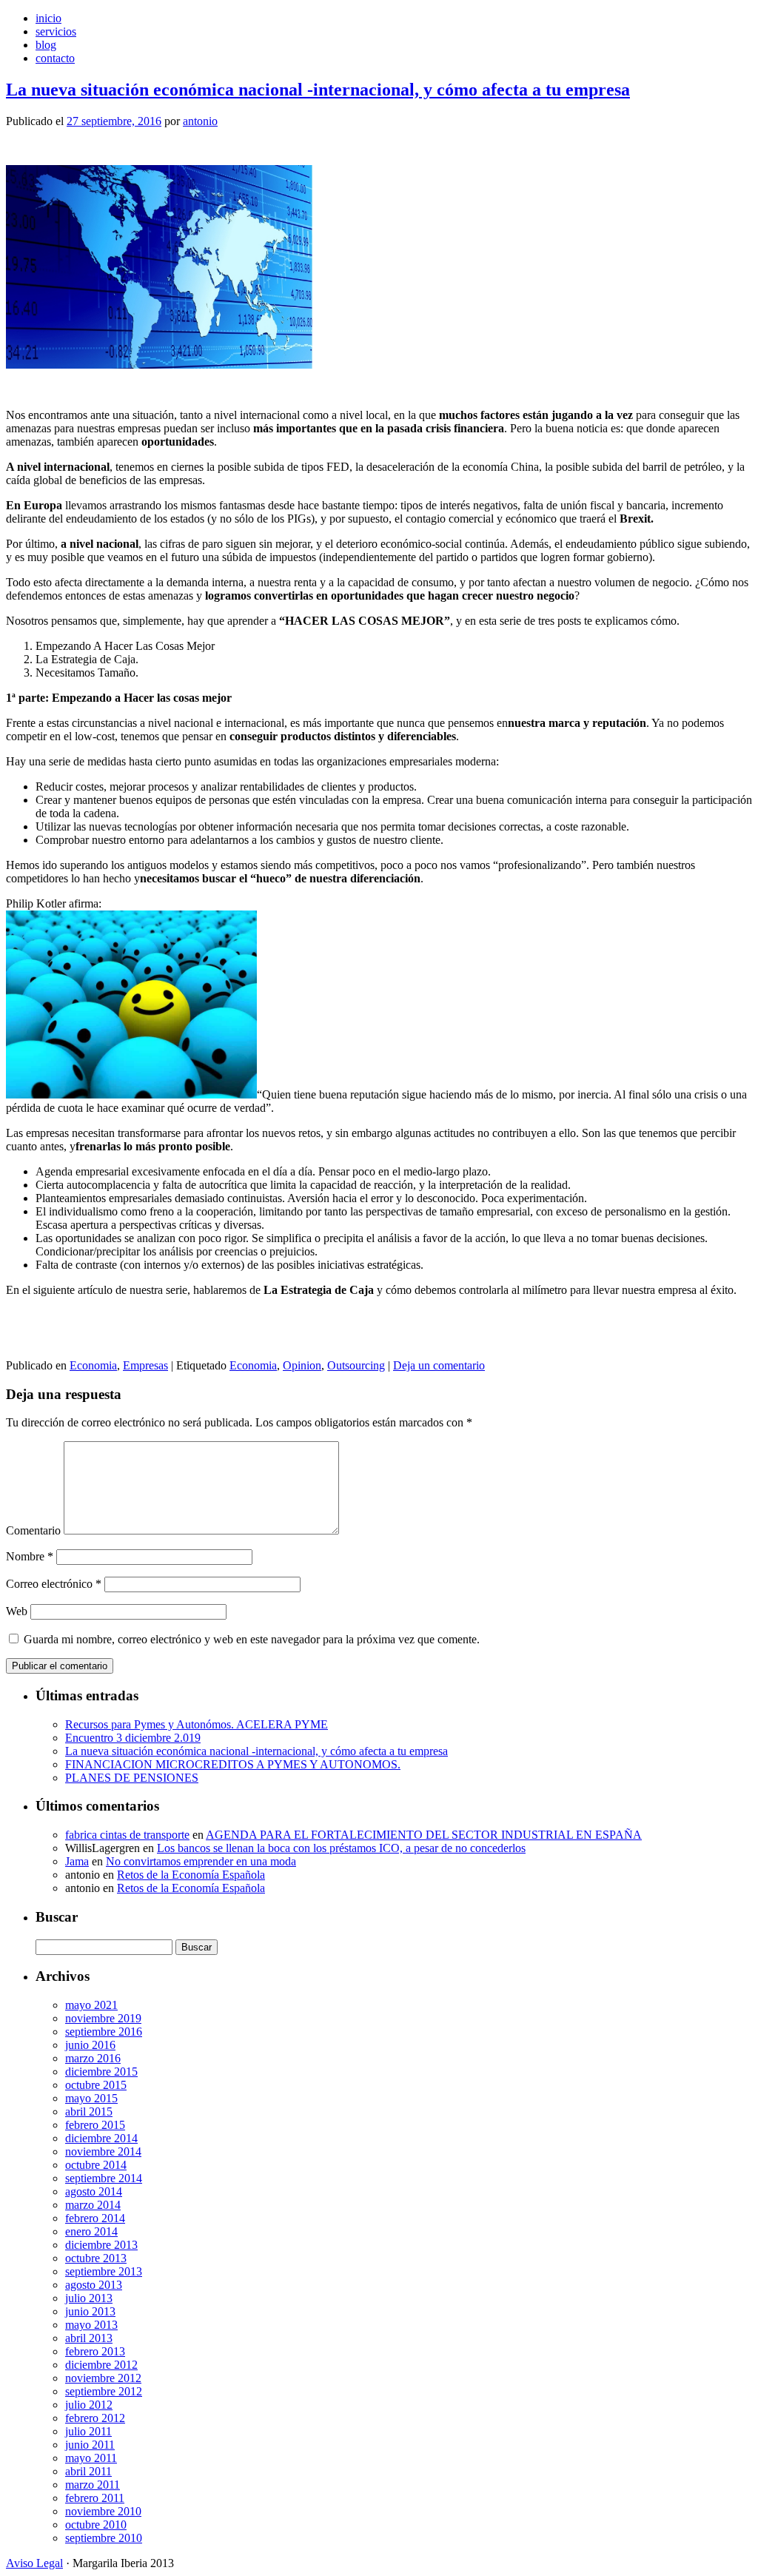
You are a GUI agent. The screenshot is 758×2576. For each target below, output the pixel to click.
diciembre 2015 (101, 2072)
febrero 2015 (95, 2125)
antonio (200, 121)
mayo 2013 (91, 2325)
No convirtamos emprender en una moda (201, 1861)
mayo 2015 (91, 2098)
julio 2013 (89, 2298)
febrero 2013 (95, 2351)
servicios (56, 31)
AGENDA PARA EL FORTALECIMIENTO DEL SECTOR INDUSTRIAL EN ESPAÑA (424, 1835)
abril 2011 (88, 2471)
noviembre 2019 (103, 2018)
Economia (93, 1365)
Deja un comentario (439, 1365)
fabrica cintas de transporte (127, 1835)
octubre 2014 (96, 2165)
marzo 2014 (93, 2205)
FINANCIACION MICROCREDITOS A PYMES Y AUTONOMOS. (233, 1764)
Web (17, 1611)
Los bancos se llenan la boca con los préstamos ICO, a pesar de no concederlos (341, 1848)
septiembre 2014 (104, 2178)
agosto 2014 (94, 2191)
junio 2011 (90, 2445)
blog (46, 45)
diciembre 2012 (101, 2365)
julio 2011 (88, 2431)
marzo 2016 (93, 2058)
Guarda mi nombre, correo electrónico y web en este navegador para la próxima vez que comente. (252, 1639)
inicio (48, 18)
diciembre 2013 (101, 2245)
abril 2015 (89, 2112)
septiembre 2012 (104, 2391)
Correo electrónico (54, 1584)
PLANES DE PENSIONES (132, 1778)
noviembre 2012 (103, 2378)
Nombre (30, 1556)
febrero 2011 (95, 2498)
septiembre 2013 (104, 2271)
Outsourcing (356, 1365)
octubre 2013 (96, 2258)
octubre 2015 (96, 2085)
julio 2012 (89, 2405)
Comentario (33, 1530)
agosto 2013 (94, 2285)
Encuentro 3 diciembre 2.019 (133, 1738)
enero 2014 (91, 2231)
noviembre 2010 (103, 2511)
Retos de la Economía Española (191, 1875)
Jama (77, 1861)
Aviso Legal (34, 2563)
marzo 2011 (93, 2485)
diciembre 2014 (101, 2138)
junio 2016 (90, 2045)
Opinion (302, 1365)
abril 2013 (89, 2338)
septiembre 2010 (104, 2538)
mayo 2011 (91, 2458)
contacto (55, 58)
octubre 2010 (96, 2525)
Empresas (145, 1365)
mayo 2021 (91, 2005)
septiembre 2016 (104, 2032)
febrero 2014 (95, 2218)
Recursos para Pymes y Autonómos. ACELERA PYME (197, 1724)
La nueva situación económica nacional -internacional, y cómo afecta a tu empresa (318, 90)
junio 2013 (90, 2311)
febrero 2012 (95, 2418)
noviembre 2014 (103, 2151)
